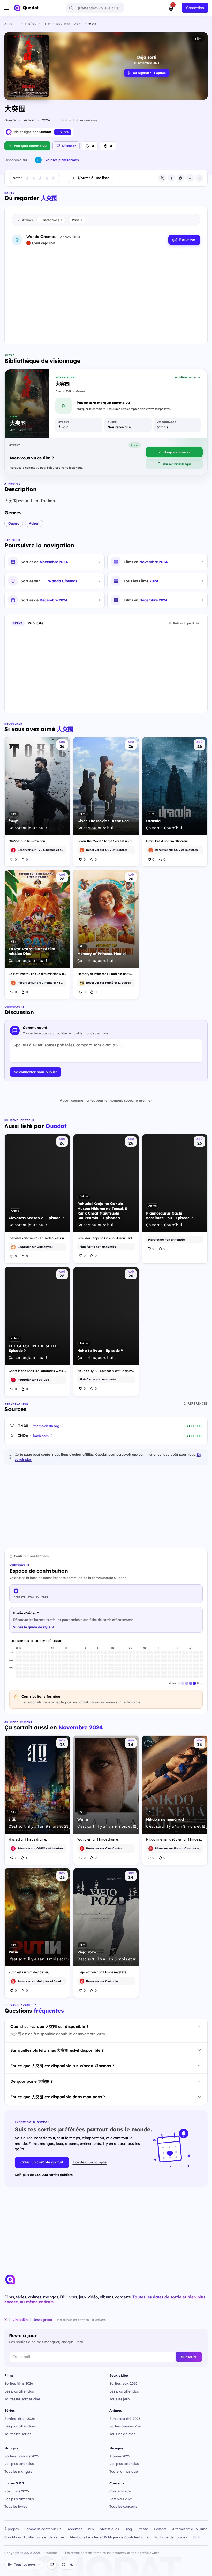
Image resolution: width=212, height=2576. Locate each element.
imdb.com (41, 1436)
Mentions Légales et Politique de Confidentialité (109, 2537)
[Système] (52, 2565)
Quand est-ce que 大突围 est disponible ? (49, 2026)
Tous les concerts (123, 2506)
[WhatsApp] (181, 178)
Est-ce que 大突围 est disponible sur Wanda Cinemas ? (62, 2066)
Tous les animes (122, 2434)
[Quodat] (10, 2279)
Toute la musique (124, 2471)
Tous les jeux (120, 2399)
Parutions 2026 (17, 2491)
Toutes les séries (18, 2434)
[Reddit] (190, 178)
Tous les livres (16, 2506)
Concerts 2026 (121, 2491)
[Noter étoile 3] (40, 178)
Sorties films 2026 (19, 2383)
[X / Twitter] (162, 178)
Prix (91, 2529)
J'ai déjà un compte (89, 2162)
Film (198, 38)
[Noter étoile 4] (47, 178)
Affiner (28, 220)
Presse (143, 2529)
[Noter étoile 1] (27, 178)
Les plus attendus (19, 2391)
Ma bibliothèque (185, 377)
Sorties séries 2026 (20, 2419)
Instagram (43, 2319)
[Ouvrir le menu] (7, 8)
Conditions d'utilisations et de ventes (34, 2537)
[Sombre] (72, 2565)
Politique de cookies (171, 2537)
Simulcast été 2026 (125, 2419)
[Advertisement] (106, 295)
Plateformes (51, 220)
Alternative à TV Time (190, 2529)
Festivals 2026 (121, 2499)
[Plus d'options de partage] (199, 178)
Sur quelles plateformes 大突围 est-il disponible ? (57, 2050)
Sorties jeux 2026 (123, 2383)
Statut (198, 2537)
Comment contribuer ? (43, 2529)
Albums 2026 (120, 2456)
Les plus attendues (20, 2426)
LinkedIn (20, 2319)
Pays (77, 220)
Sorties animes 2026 (126, 2426)
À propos (12, 2529)
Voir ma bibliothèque (177, 464)
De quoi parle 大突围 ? (32, 2081)
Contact (160, 2529)
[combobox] (95, 8)
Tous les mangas (18, 2471)
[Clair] (63, 2565)
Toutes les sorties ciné (22, 2399)
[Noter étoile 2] (34, 178)
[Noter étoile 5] (53, 178)
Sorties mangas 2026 (22, 2456)
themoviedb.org (46, 1426)
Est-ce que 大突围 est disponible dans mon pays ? (58, 2097)
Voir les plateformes (62, 160)
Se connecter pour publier (36, 1072)
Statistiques (109, 2529)
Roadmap (75, 2529)
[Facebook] (171, 178)
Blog (128, 2529)
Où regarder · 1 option (149, 73)
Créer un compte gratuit (42, 2162)
